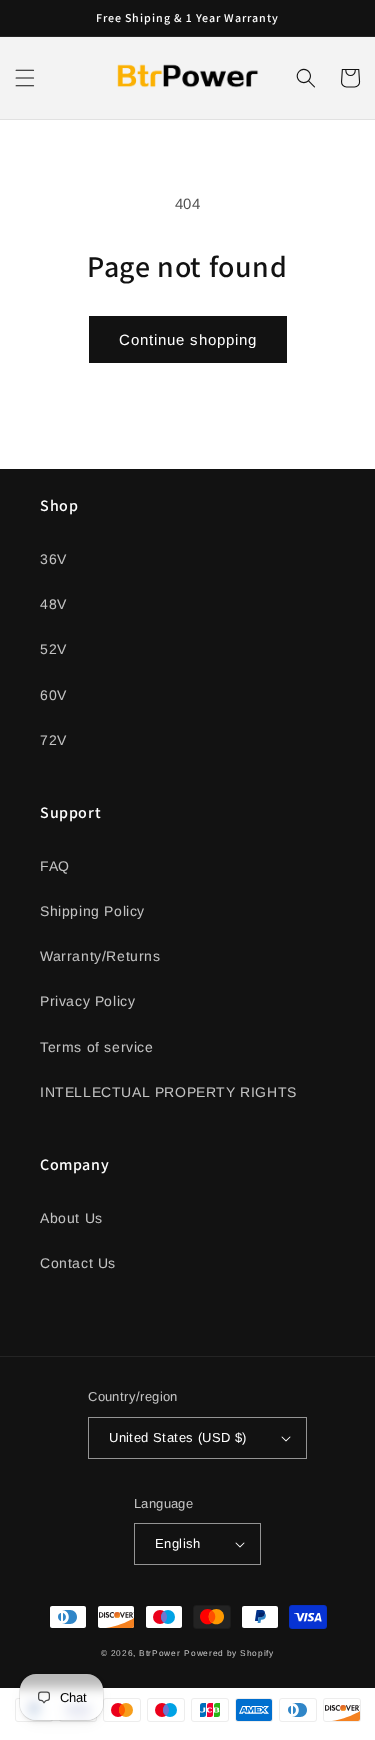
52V (53, 649)
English (178, 1543)
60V (53, 695)
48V (53, 604)
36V (53, 559)
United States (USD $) (177, 1437)
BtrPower (160, 1653)
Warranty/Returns (100, 956)
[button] (25, 78)
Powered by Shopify (229, 1653)
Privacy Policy (87, 1001)
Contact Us (78, 1263)
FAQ (55, 866)
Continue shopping (188, 339)
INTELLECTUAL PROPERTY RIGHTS (168, 1092)
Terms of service (97, 1047)
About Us (71, 1218)
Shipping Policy (92, 911)
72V (53, 740)
